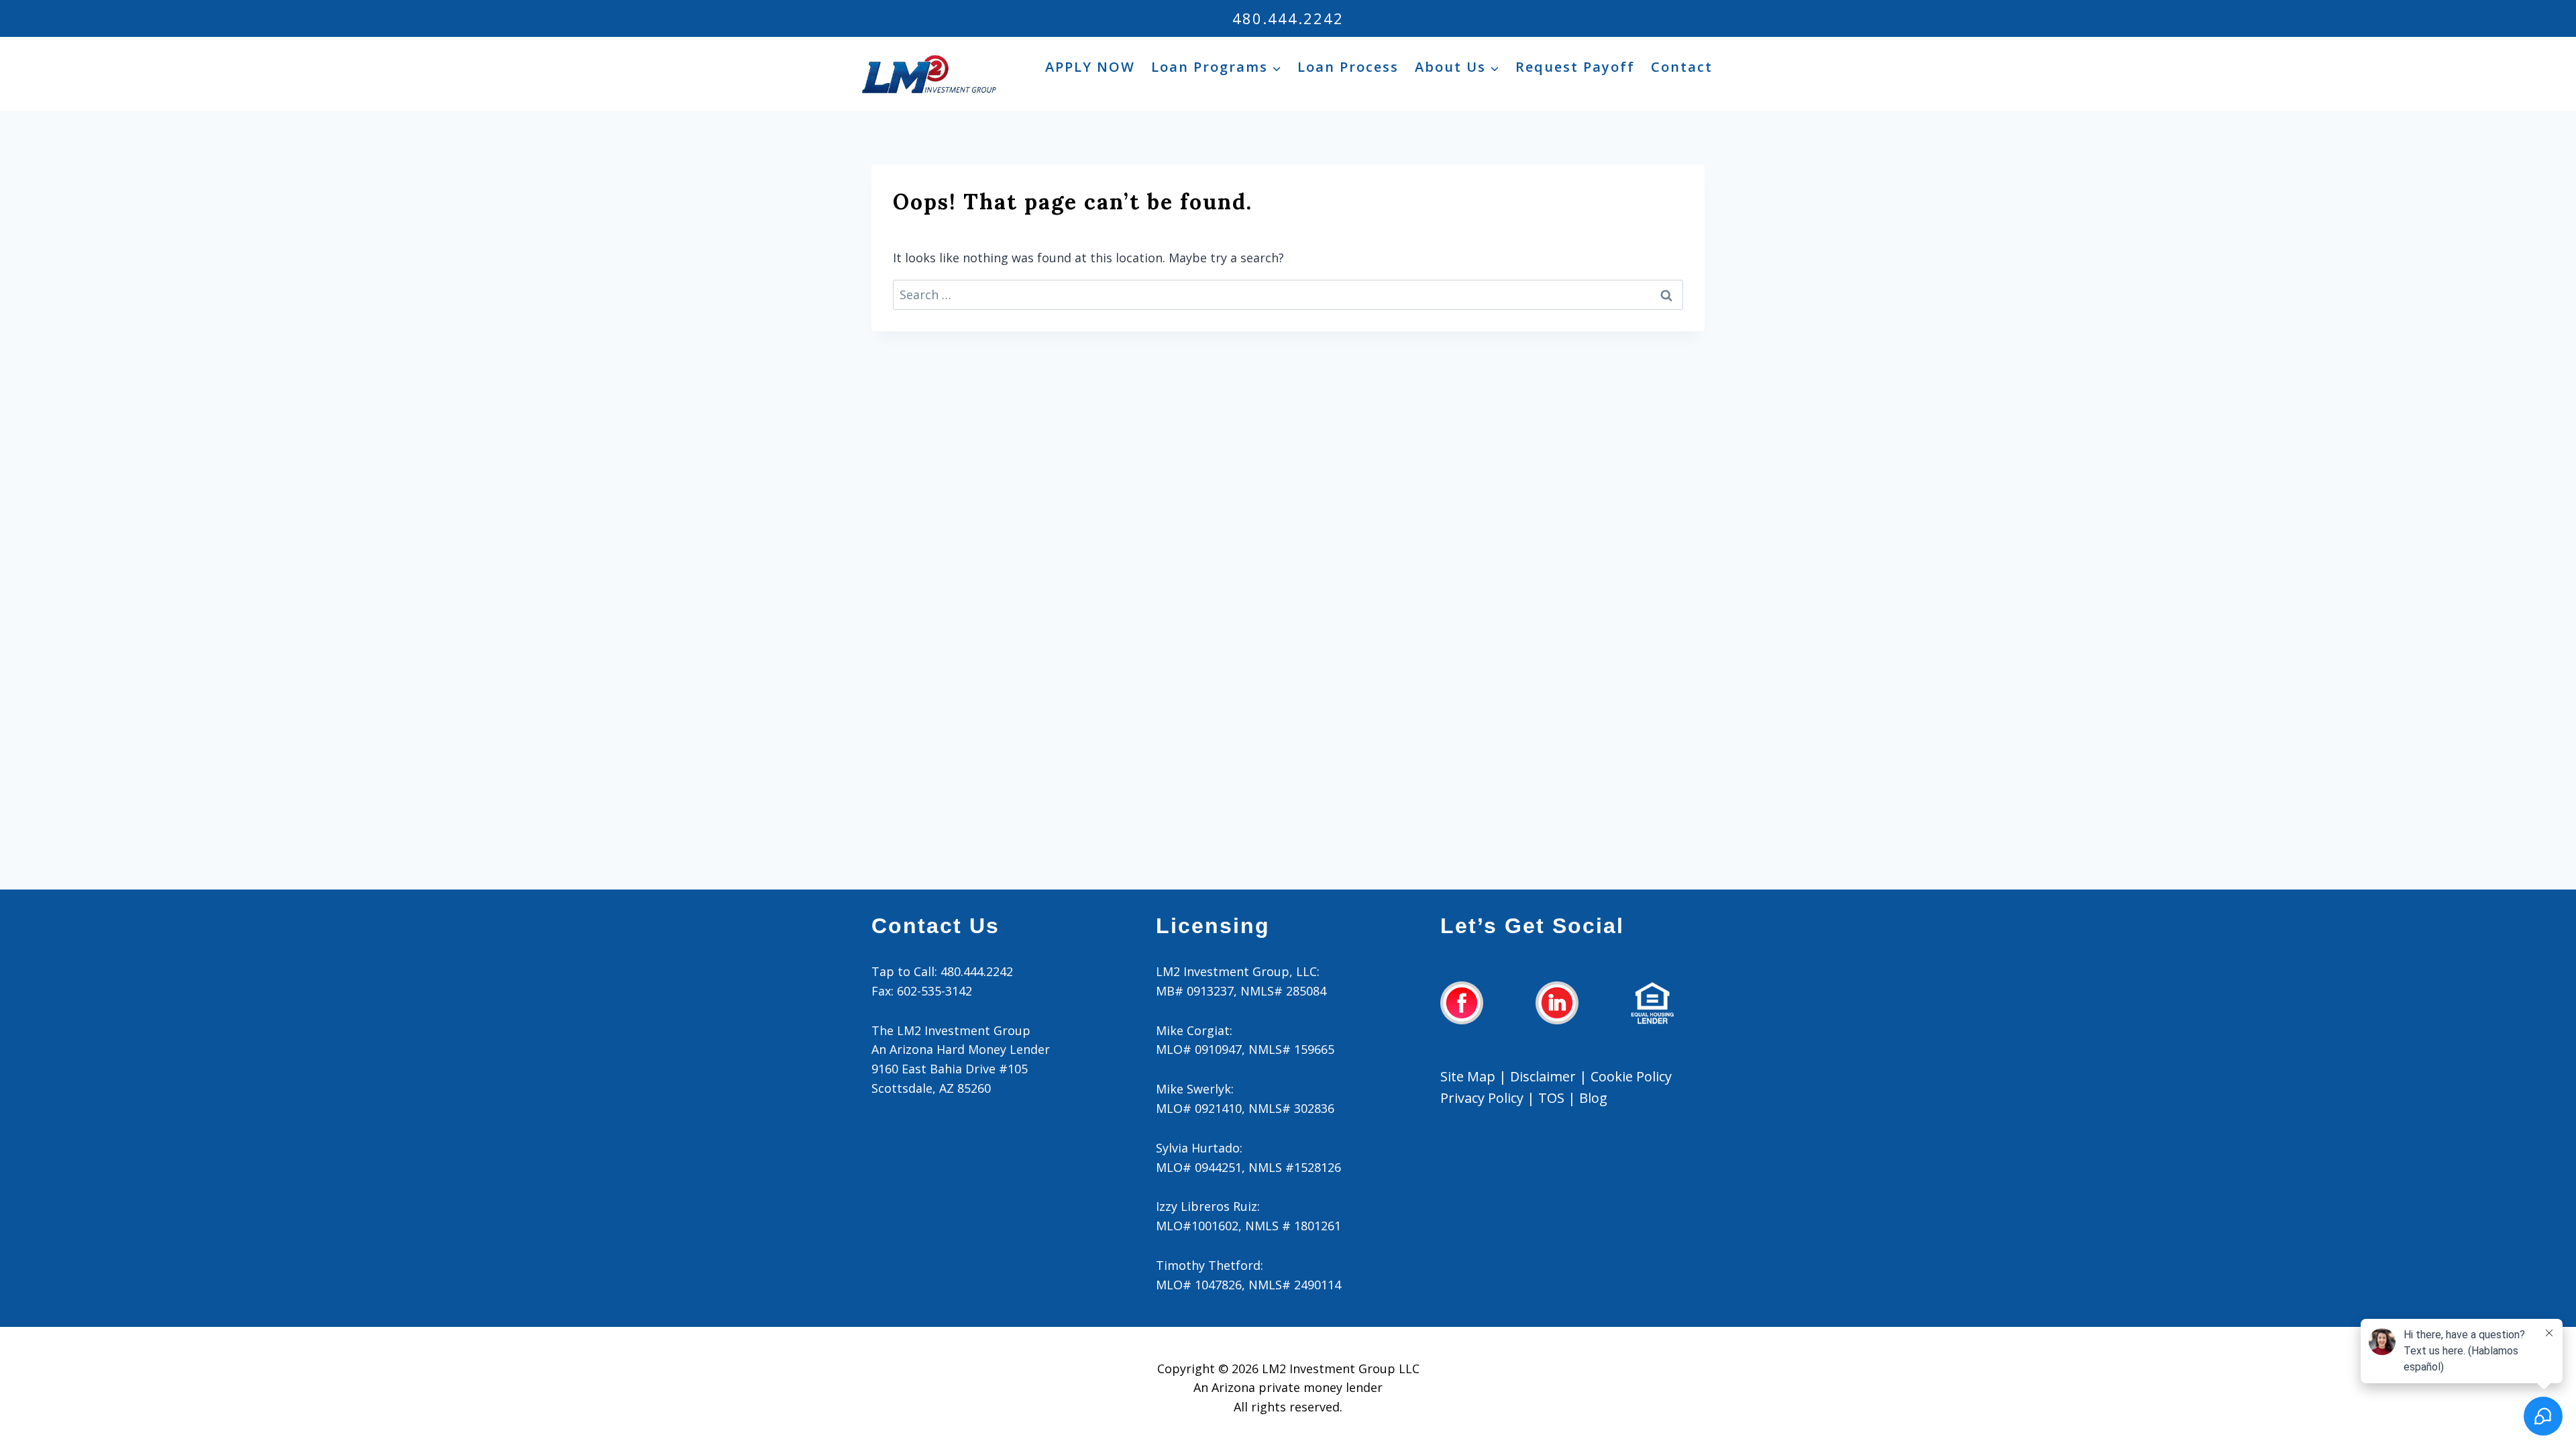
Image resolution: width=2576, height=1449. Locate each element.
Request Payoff (1575, 67)
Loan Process (1348, 67)
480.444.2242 (1288, 18)
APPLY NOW (1090, 67)
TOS (1551, 1098)
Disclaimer (1543, 1076)
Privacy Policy (1482, 1098)
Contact (1682, 67)
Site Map (1468, 1076)
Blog (1593, 1098)
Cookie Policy (1631, 1076)
